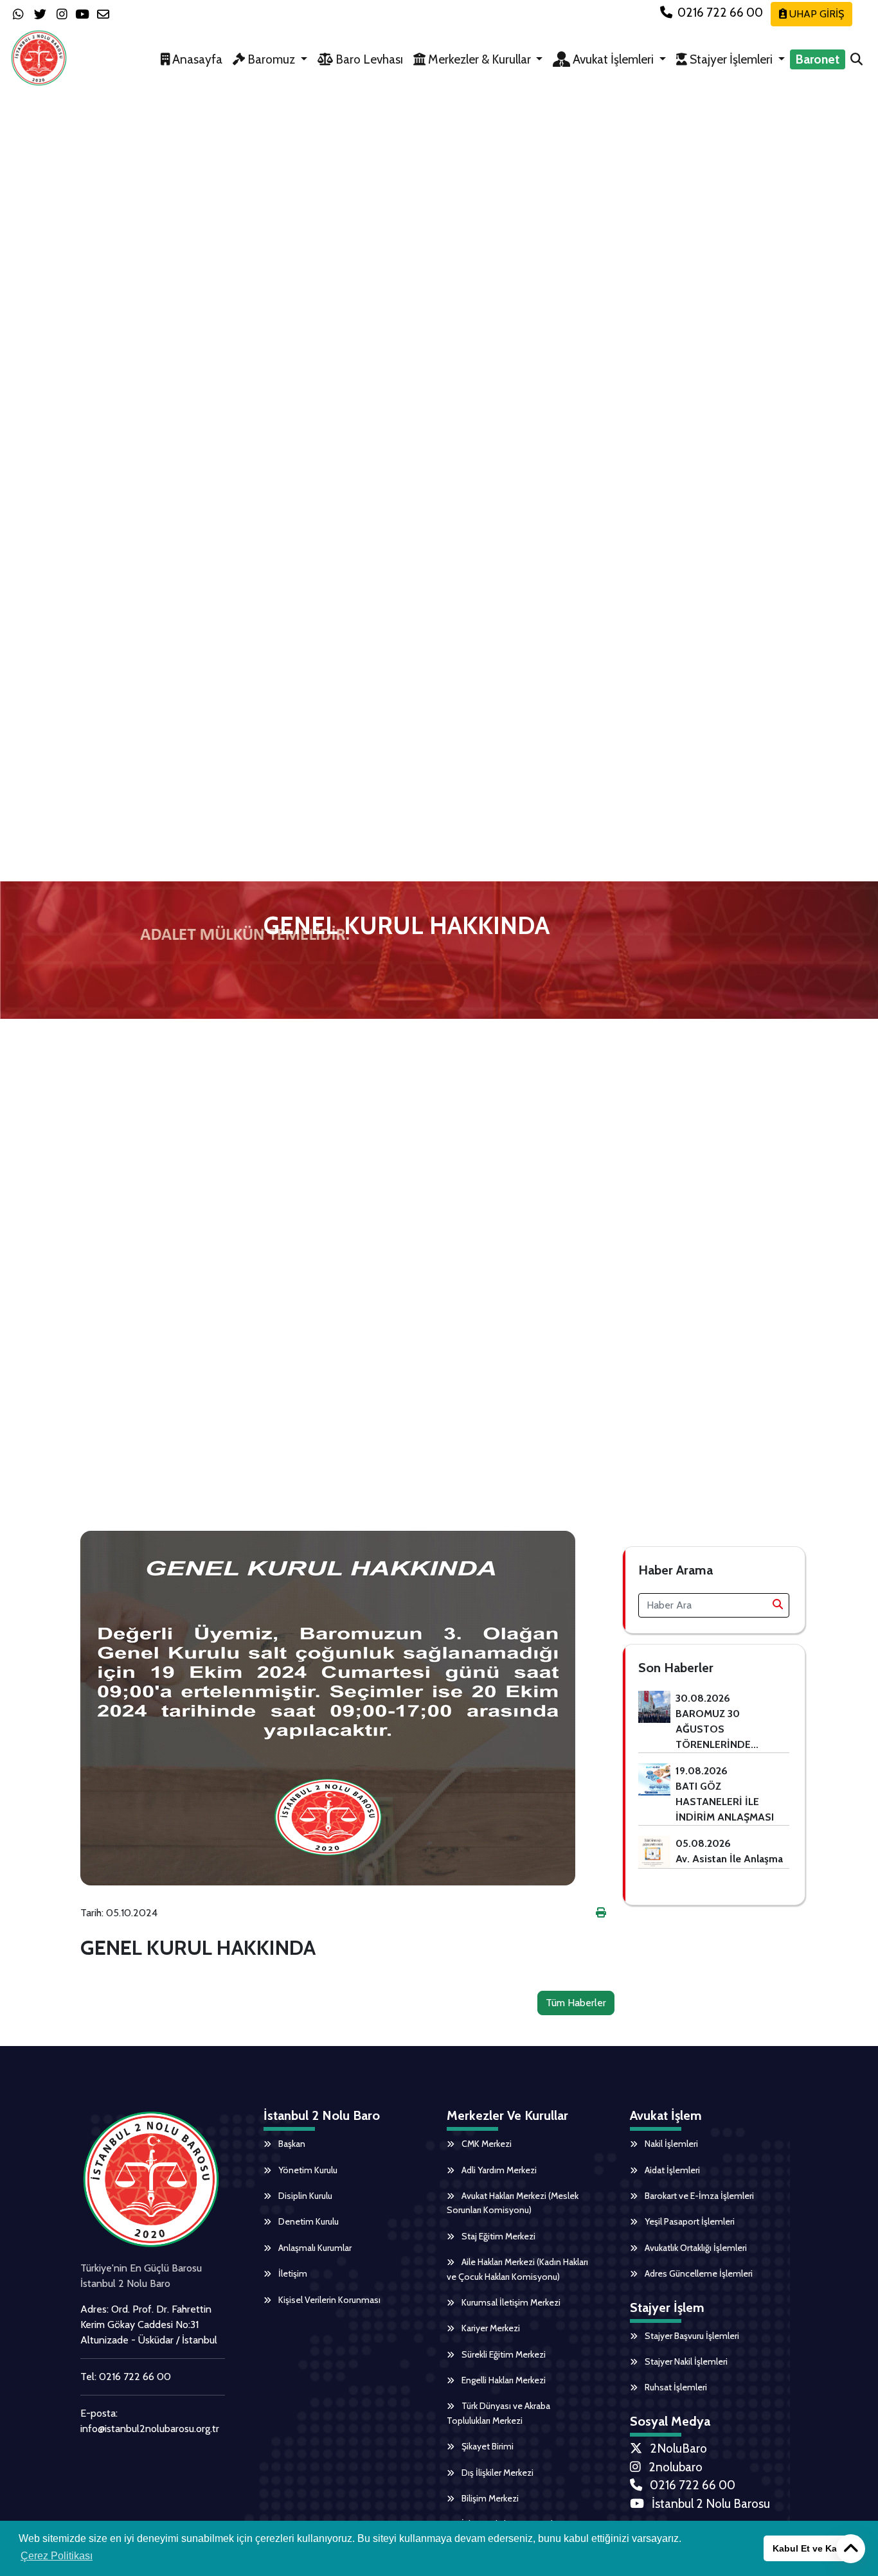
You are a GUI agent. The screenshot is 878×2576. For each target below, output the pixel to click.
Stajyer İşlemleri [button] (731, 59)
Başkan (291, 2144)
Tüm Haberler (576, 2003)
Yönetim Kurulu (307, 2170)
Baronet (818, 59)
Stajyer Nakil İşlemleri (685, 2361)
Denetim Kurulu (308, 2221)
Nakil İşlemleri (670, 2144)
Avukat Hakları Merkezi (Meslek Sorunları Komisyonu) (513, 2203)
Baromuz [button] (271, 59)
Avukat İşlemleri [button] (613, 59)
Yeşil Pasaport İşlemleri (689, 2221)
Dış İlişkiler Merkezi (497, 2473)
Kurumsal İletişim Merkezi (510, 2302)
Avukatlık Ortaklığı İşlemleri (695, 2248)
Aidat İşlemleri (671, 2170)
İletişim (292, 2273)
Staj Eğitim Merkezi (497, 2236)
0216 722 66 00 (720, 12)
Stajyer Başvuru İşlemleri (691, 2336)
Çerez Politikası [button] (57, 2556)
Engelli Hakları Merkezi (503, 2380)
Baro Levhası (368, 59)
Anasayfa (196, 59)
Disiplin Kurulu (304, 2196)
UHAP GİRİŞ (815, 14)
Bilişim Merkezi (489, 2498)
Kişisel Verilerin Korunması (328, 2300)
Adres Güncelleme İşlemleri (698, 2273)
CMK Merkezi (486, 2144)
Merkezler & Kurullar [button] (479, 59)
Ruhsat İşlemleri (675, 2387)
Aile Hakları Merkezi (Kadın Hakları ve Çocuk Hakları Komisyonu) (517, 2269)
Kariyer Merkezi (490, 2328)
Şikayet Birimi (487, 2446)
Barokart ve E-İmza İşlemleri (698, 2196)
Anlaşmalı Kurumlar (314, 2248)
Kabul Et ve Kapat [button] (812, 2548)
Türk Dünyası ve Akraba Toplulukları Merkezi (498, 2413)
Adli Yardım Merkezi (498, 2170)
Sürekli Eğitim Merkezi (503, 2354)
